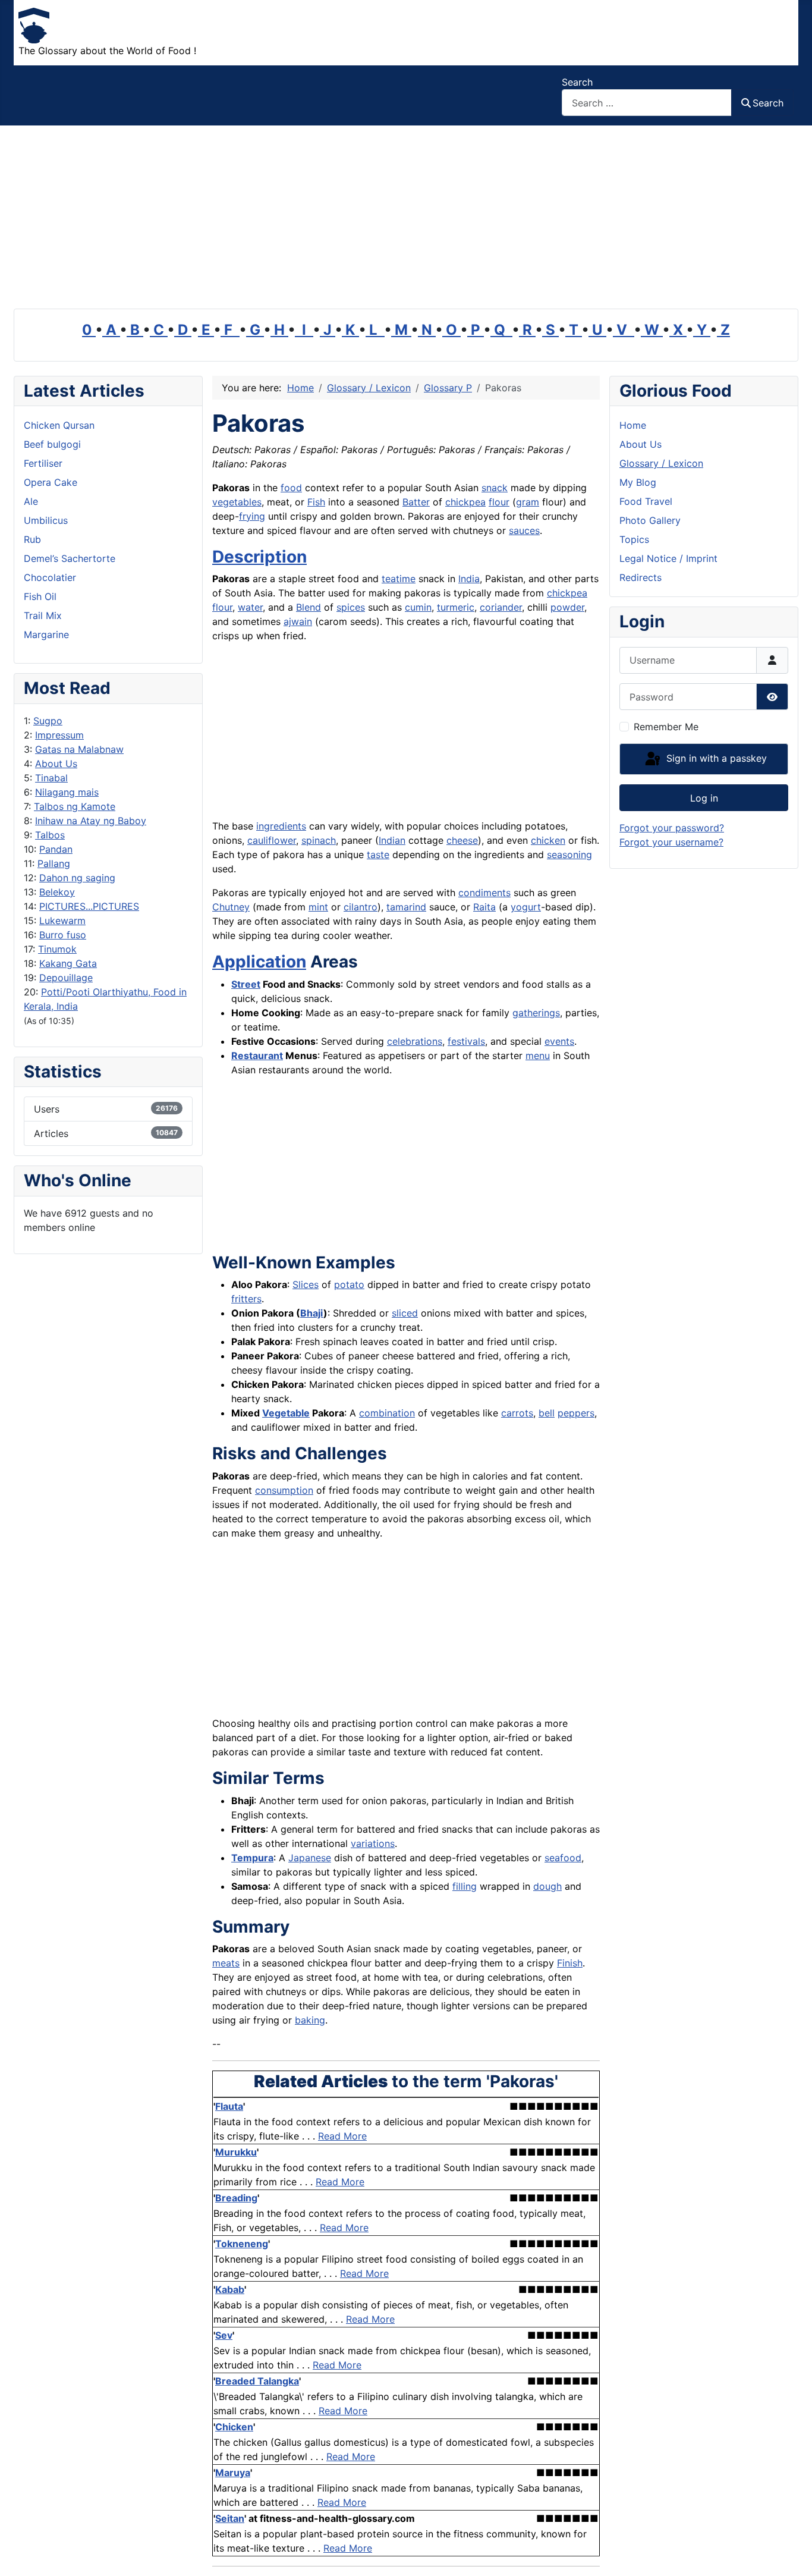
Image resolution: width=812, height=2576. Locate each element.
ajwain (298, 621)
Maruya (233, 2473)
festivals (466, 1041)
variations (373, 1843)
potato (349, 1284)
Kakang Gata (68, 963)
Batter (416, 502)
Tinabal (51, 778)
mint (318, 907)
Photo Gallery (650, 520)
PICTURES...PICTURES (89, 906)
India (469, 579)
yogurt (526, 907)
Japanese (310, 1858)
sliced (405, 1313)
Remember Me (666, 727)
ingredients (281, 826)
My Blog (638, 482)
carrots (517, 1413)
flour (499, 502)
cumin (418, 607)
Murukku (236, 2152)
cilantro (361, 907)
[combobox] (647, 103)
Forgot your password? (672, 828)
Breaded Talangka (257, 2381)
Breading (236, 2198)
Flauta (229, 2106)
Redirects (641, 577)
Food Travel (646, 501)
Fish (316, 502)
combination (387, 1413)
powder (567, 607)
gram (528, 502)
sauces (524, 530)
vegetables (237, 502)
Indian (392, 840)
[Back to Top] (791, 2554)
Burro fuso (63, 935)
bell (547, 1413)
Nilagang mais (67, 792)
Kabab (230, 2289)
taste (378, 855)
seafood (563, 1858)
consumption (284, 1490)
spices (351, 607)
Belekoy (57, 892)
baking (310, 2020)
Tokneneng (242, 2244)
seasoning (569, 855)
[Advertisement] (406, 215)
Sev (224, 2335)
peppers (576, 1413)
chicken (548, 840)
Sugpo (48, 721)
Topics (634, 539)
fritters (246, 1299)
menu (538, 1055)
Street (246, 984)
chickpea (465, 502)
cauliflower (272, 840)
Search (577, 82)
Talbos (50, 835)
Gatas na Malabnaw (79, 749)
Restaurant (257, 1055)
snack (495, 488)
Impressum (59, 735)
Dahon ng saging (77, 878)
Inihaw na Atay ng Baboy (91, 821)
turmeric (456, 607)
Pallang (54, 863)
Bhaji (312, 1313)
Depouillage (66, 978)
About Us (56, 764)
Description (259, 557)
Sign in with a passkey (715, 758)
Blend (309, 607)
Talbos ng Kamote (75, 806)
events (559, 1041)
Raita (484, 907)
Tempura (252, 1858)
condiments (484, 893)
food (291, 488)
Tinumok (57, 949)
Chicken (234, 2427)
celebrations (415, 1041)
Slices (306, 1284)
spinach (319, 840)
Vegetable (286, 1413)
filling (465, 1886)
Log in (704, 798)
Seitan (230, 2518)
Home (633, 425)
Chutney (231, 907)
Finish (570, 1963)
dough (547, 1886)
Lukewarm (62, 921)
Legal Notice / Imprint (668, 558)
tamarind (406, 907)
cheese (462, 840)
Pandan (56, 849)
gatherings (536, 1013)
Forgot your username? (671, 842)
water (250, 607)
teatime (399, 579)
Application (259, 962)
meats (226, 1963)
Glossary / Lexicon (661, 463)
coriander (501, 607)
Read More (342, 2136)
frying (252, 516)
